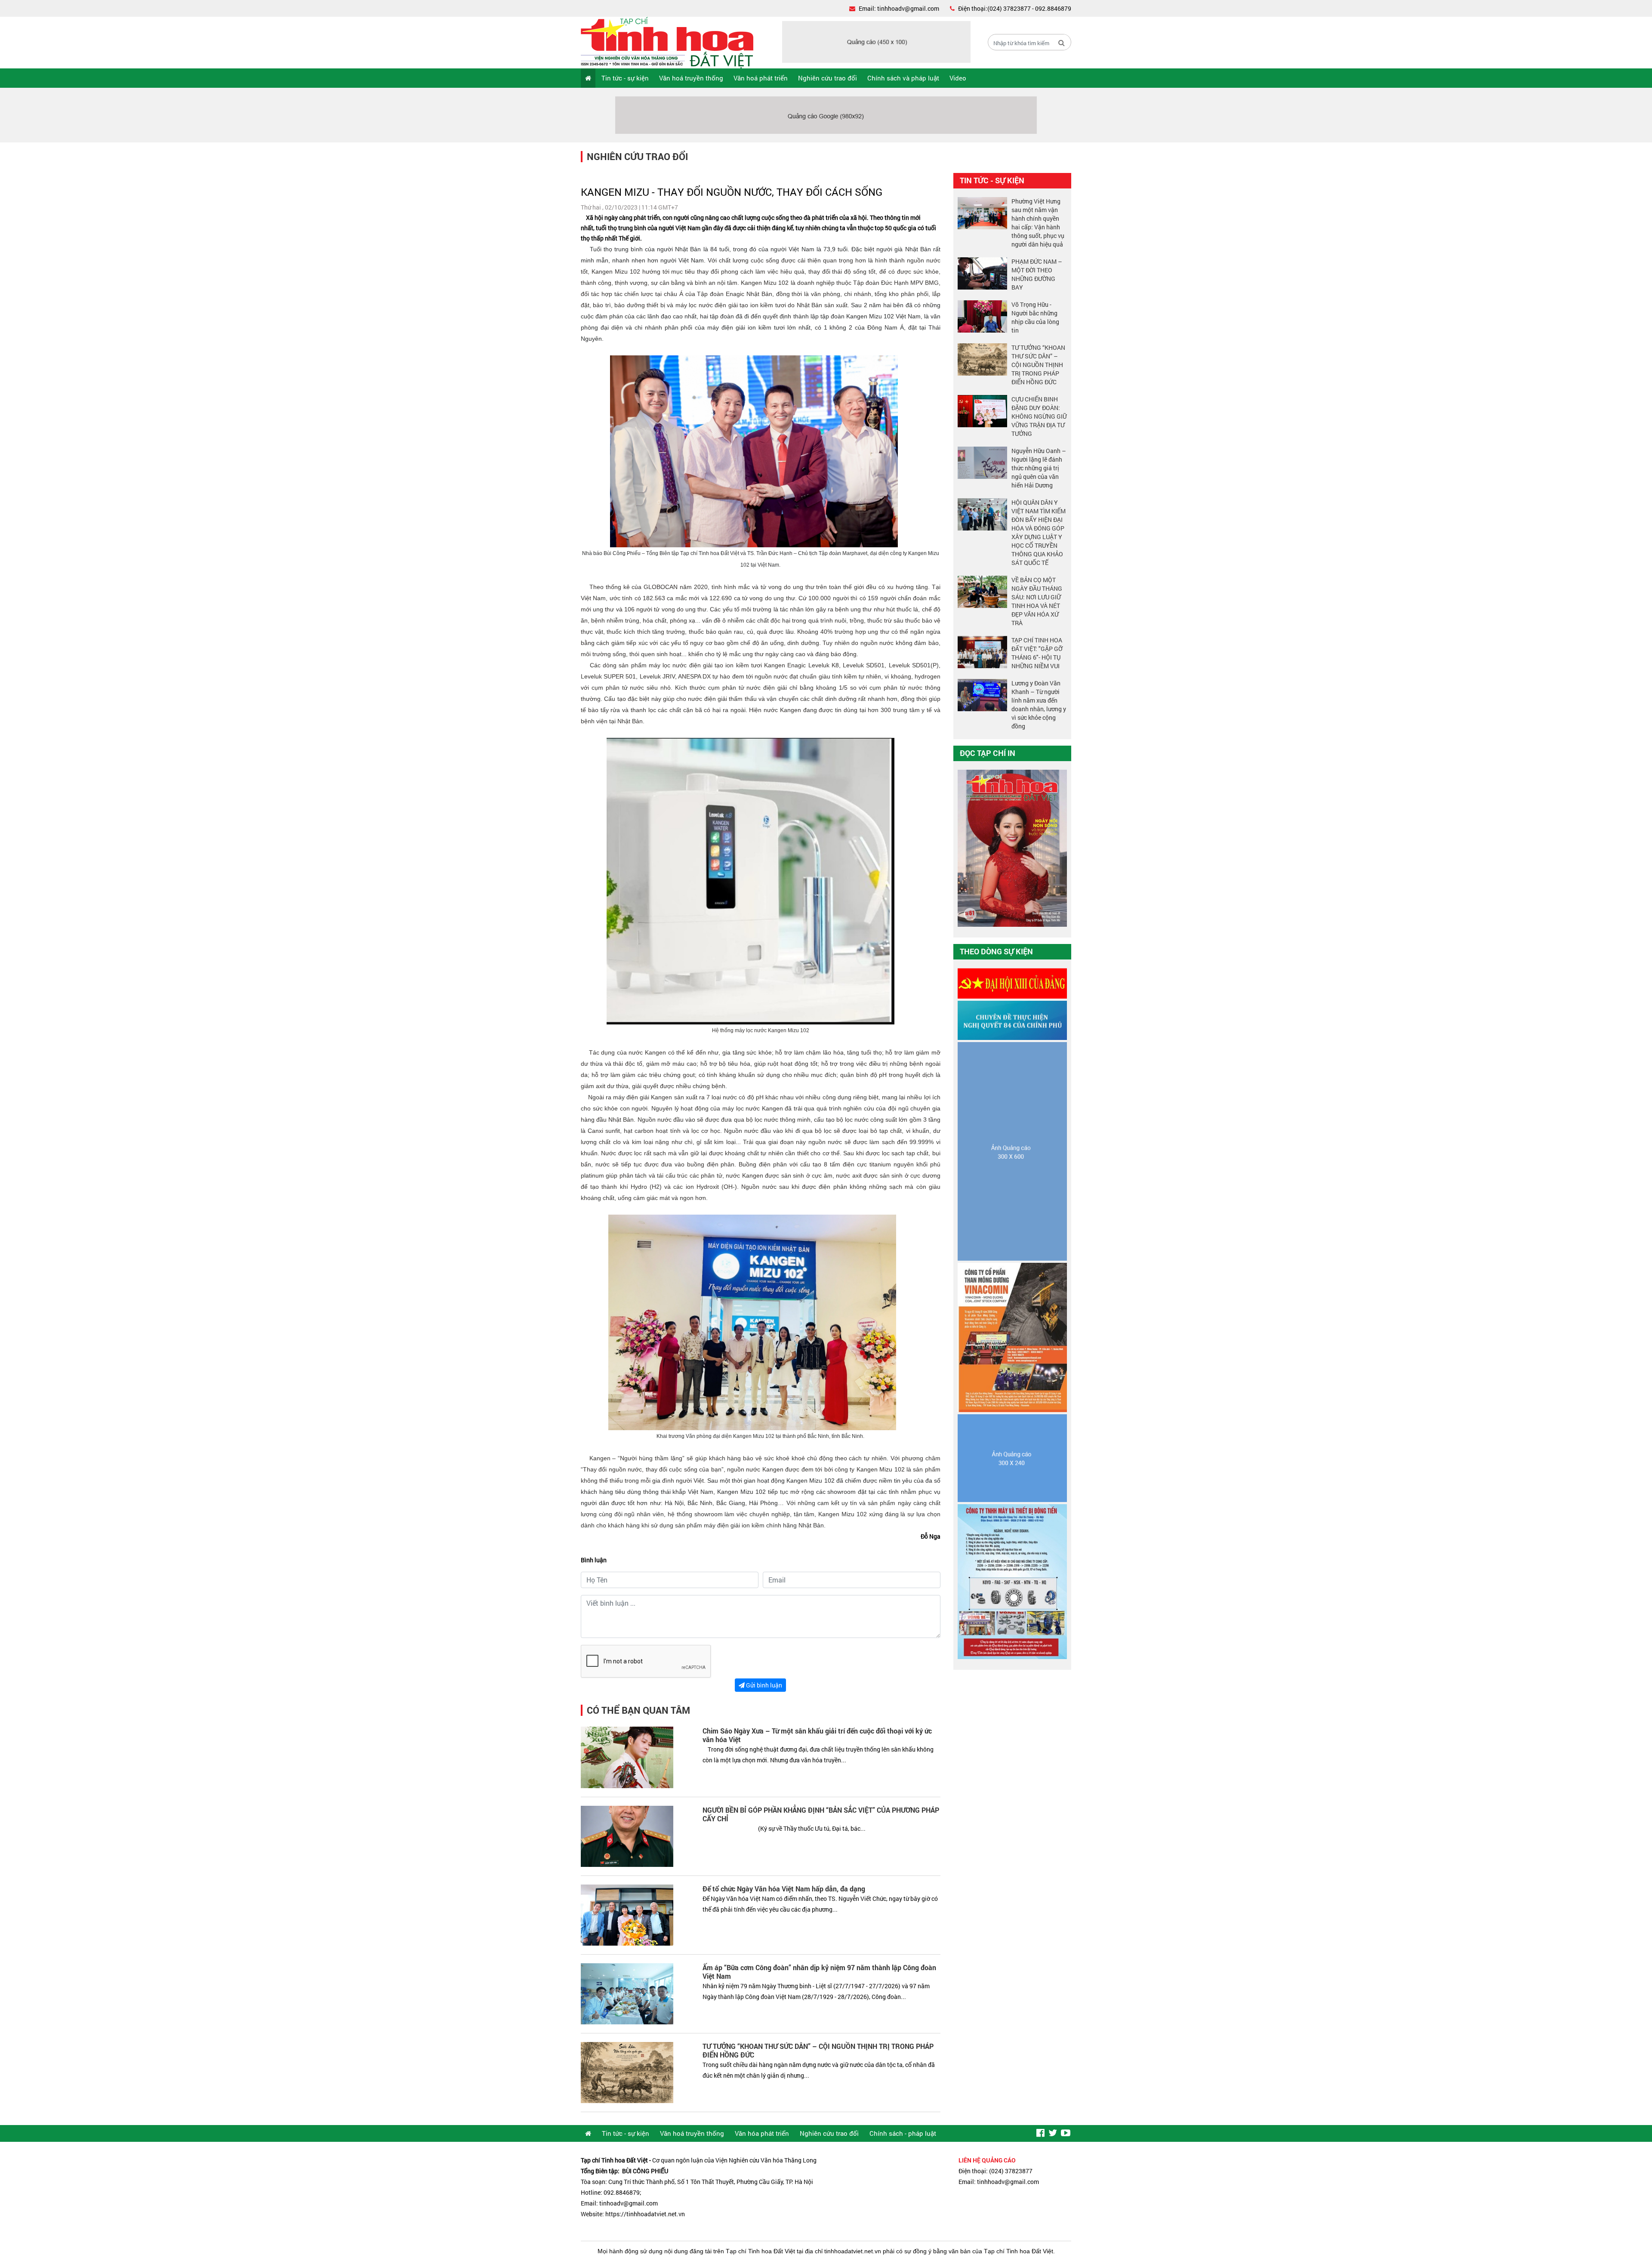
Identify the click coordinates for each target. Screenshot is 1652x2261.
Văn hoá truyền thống (691, 78)
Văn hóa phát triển (762, 2133)
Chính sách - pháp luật (903, 2133)
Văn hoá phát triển (761, 78)
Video (958, 78)
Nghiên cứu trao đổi (828, 78)
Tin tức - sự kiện (625, 78)
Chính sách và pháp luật (903, 78)
